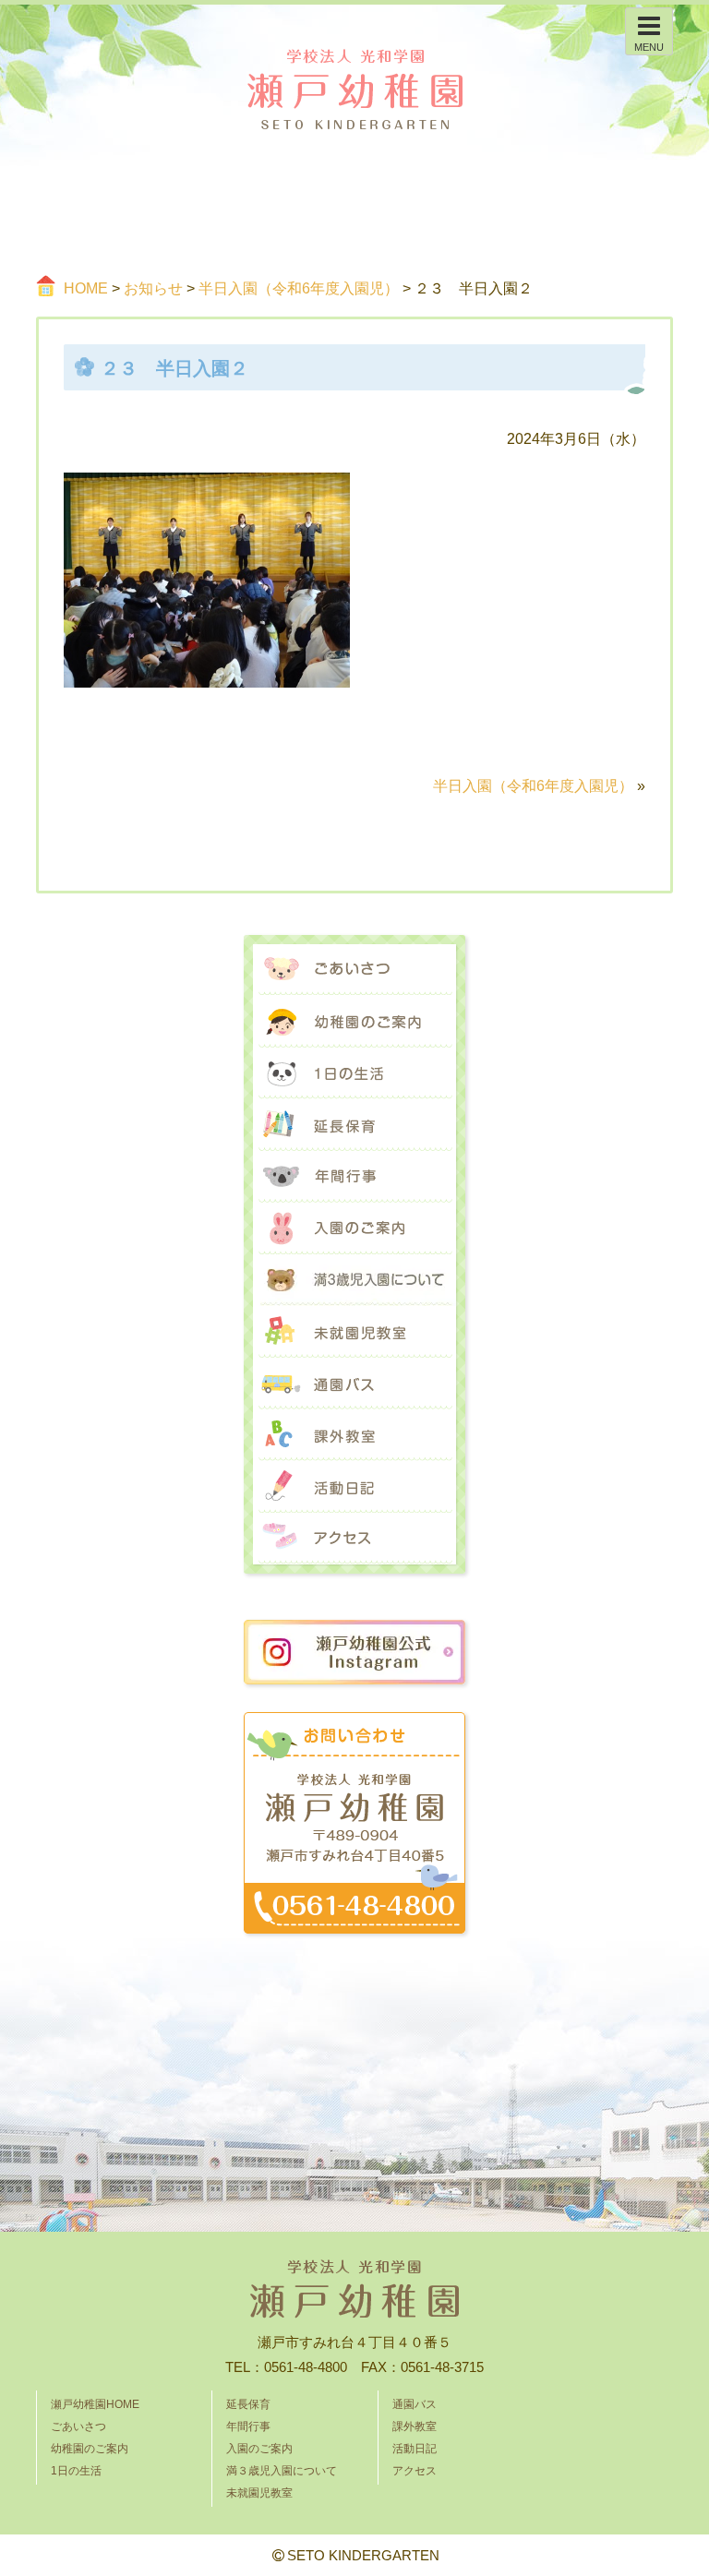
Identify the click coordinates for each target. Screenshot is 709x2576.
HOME (86, 288)
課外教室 (354, 1435)
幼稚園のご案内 (354, 1022)
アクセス (354, 1539)
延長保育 (354, 1125)
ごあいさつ (354, 970)
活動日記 (354, 1487)
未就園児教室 (354, 1332)
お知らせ (153, 288)
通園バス (354, 1384)
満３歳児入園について (354, 1280)
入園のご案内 (354, 1228)
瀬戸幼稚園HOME (95, 2404)
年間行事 (354, 1177)
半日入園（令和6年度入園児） (299, 288)
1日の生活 (354, 1073)
